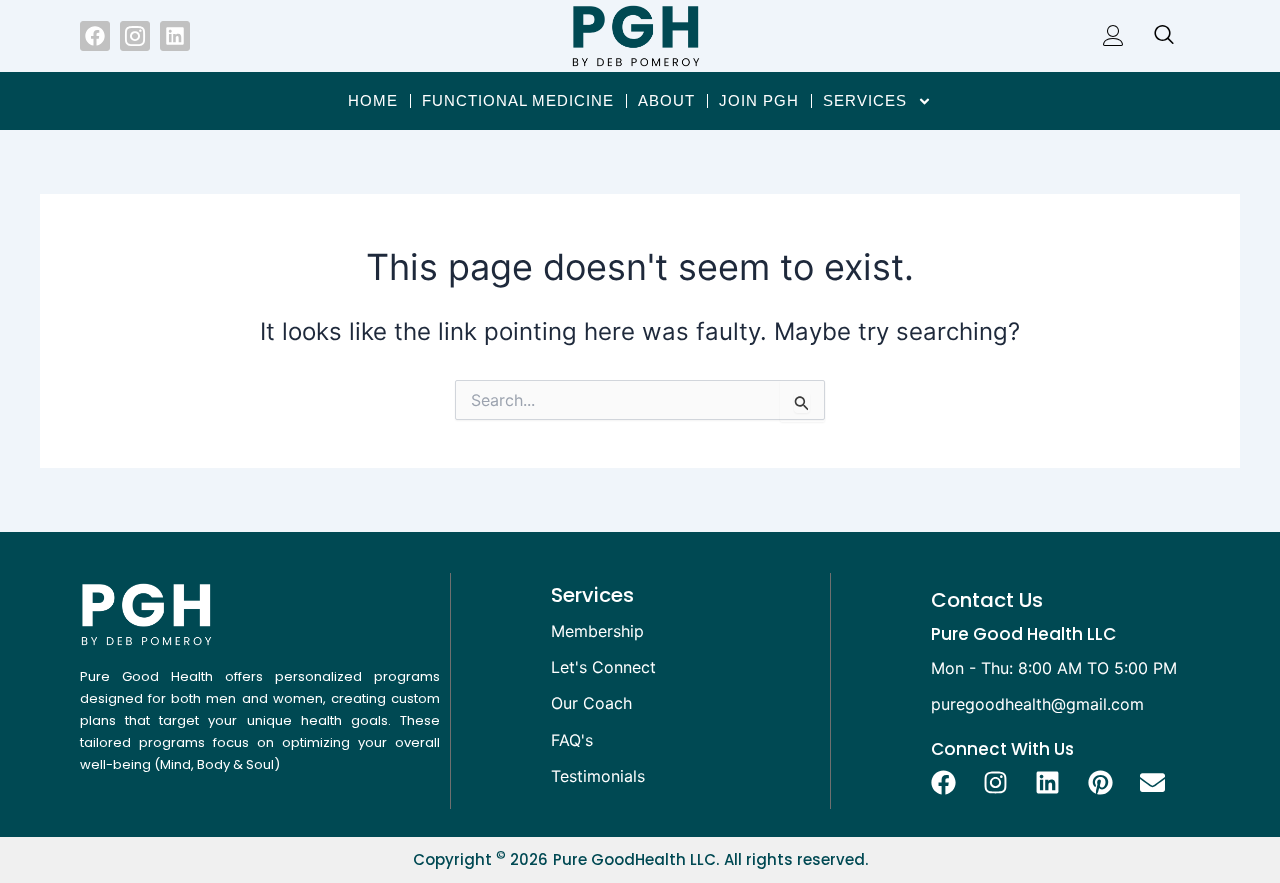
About (666, 100)
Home (373, 100)
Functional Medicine (518, 100)
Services (865, 100)
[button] (1154, 36)
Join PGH (759, 100)
